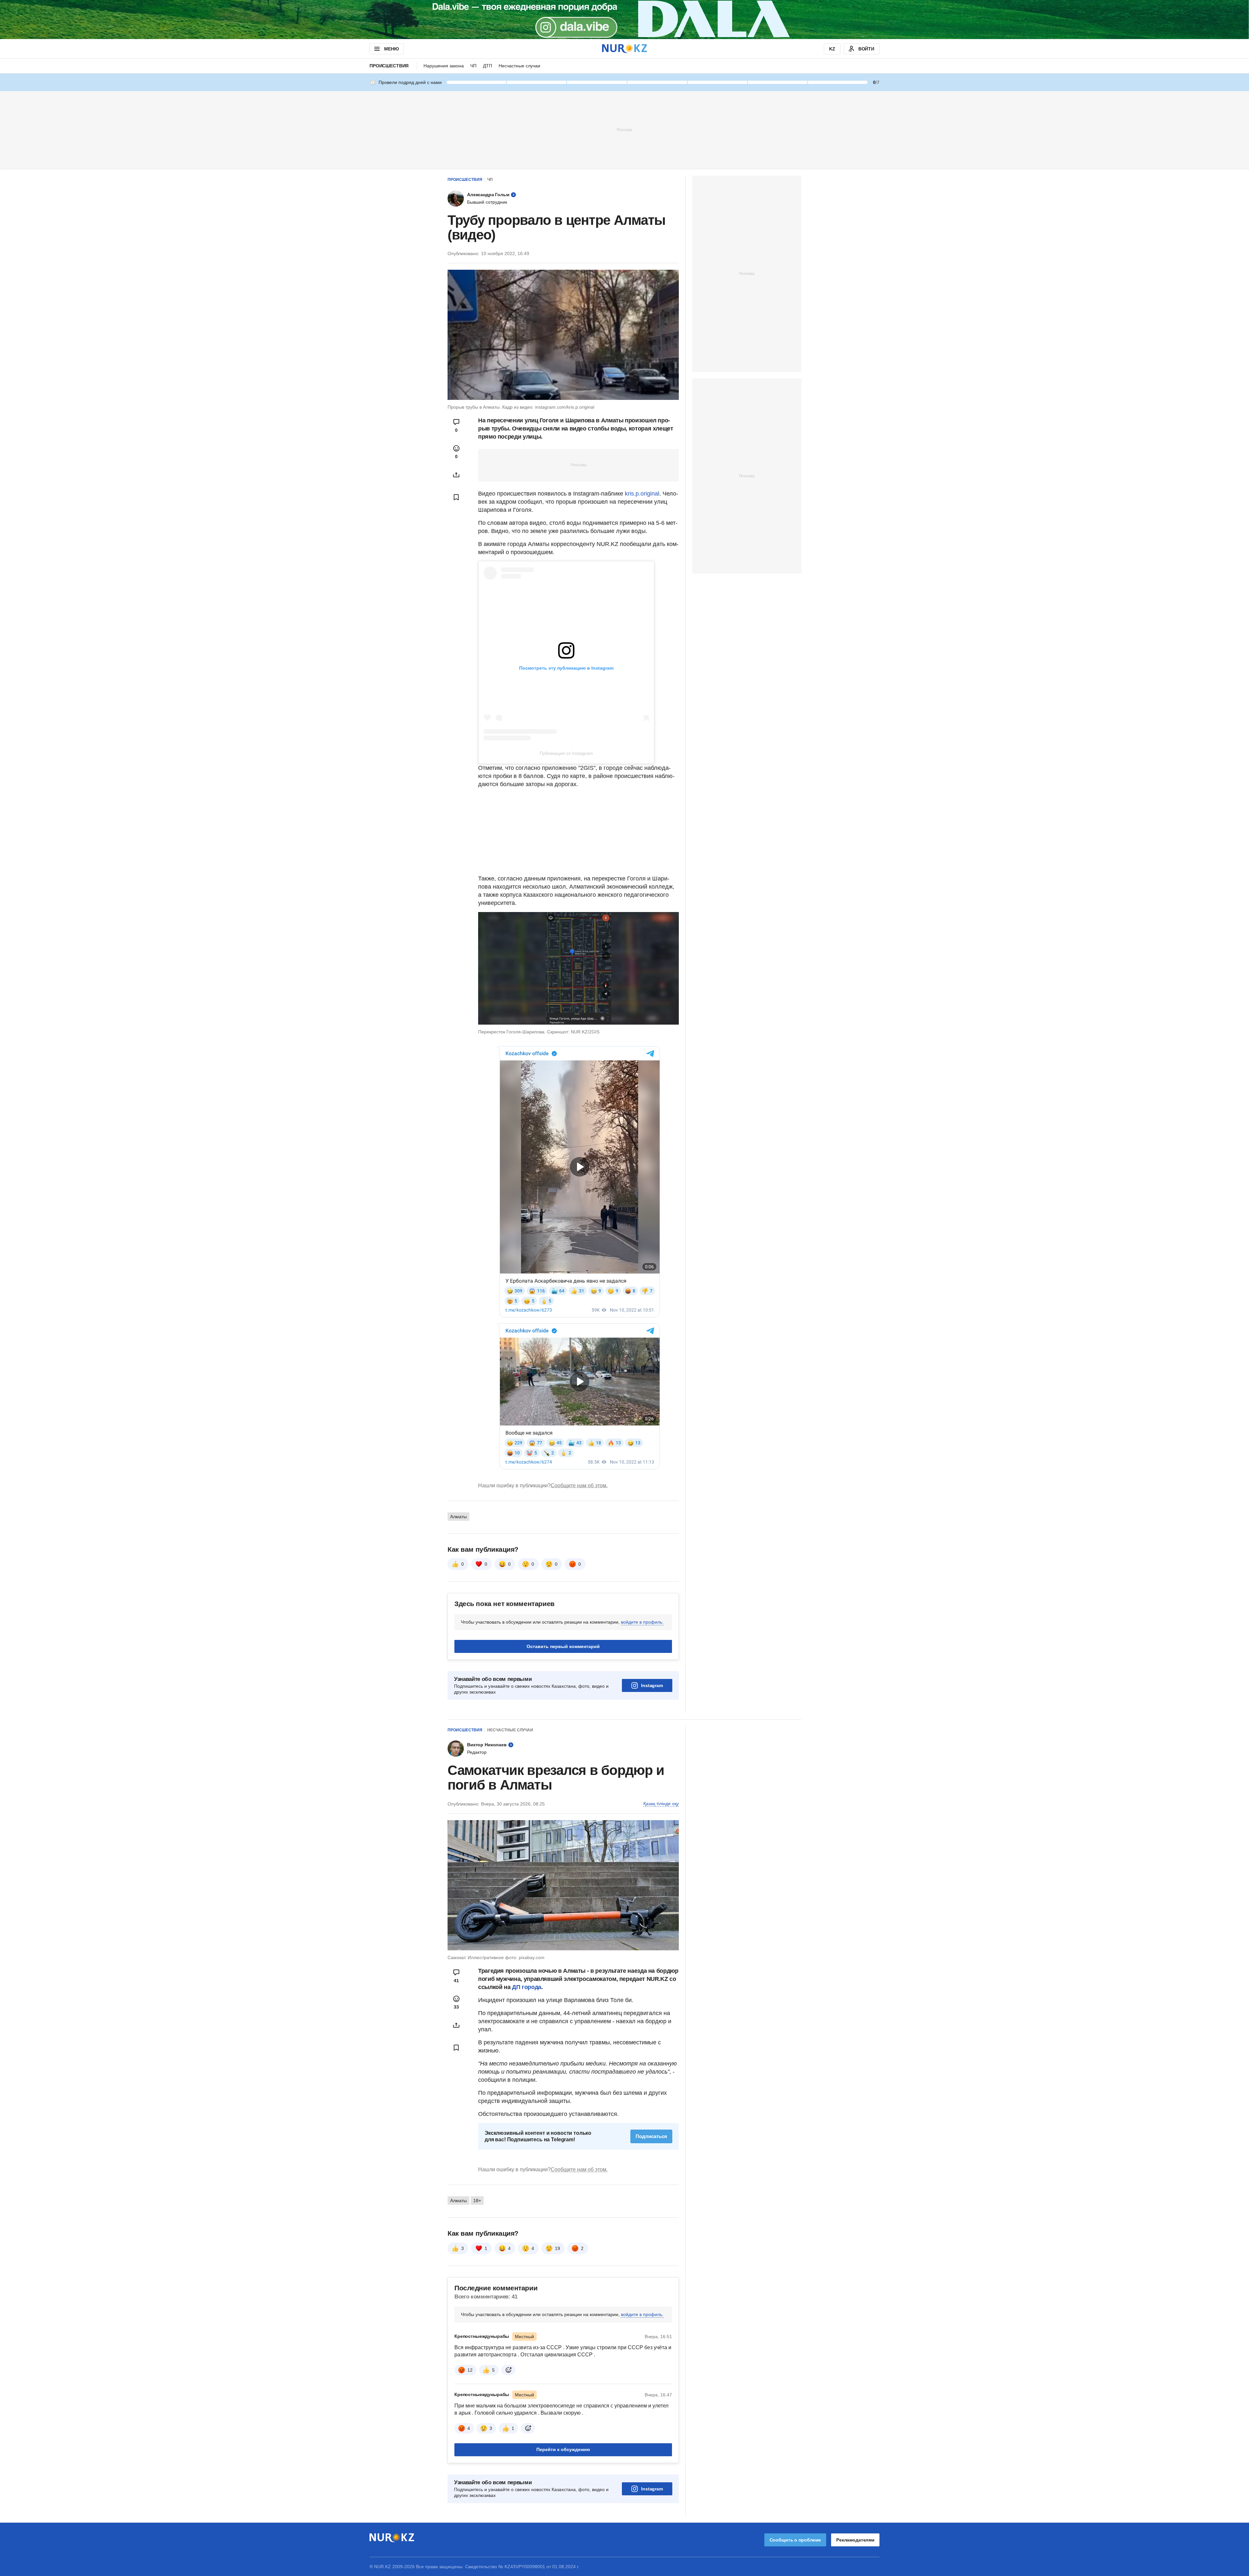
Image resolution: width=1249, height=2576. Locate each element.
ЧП (473, 66)
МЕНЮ (391, 49)
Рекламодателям (855, 2540)
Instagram (652, 1685)
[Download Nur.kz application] (624, 20)
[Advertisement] (624, 129)
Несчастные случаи (519, 66)
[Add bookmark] (456, 497)
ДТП (488, 66)
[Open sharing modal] (456, 475)
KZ (832, 49)
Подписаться (651, 2136)
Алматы (458, 1517)
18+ (477, 2201)
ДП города (527, 1987)
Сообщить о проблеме (795, 2540)
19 (557, 2248)
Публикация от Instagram (566, 753)
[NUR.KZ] (624, 49)
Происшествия (389, 66)
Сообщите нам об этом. (579, 1486)
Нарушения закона (444, 66)
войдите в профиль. (642, 1622)
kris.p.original (642, 494)
